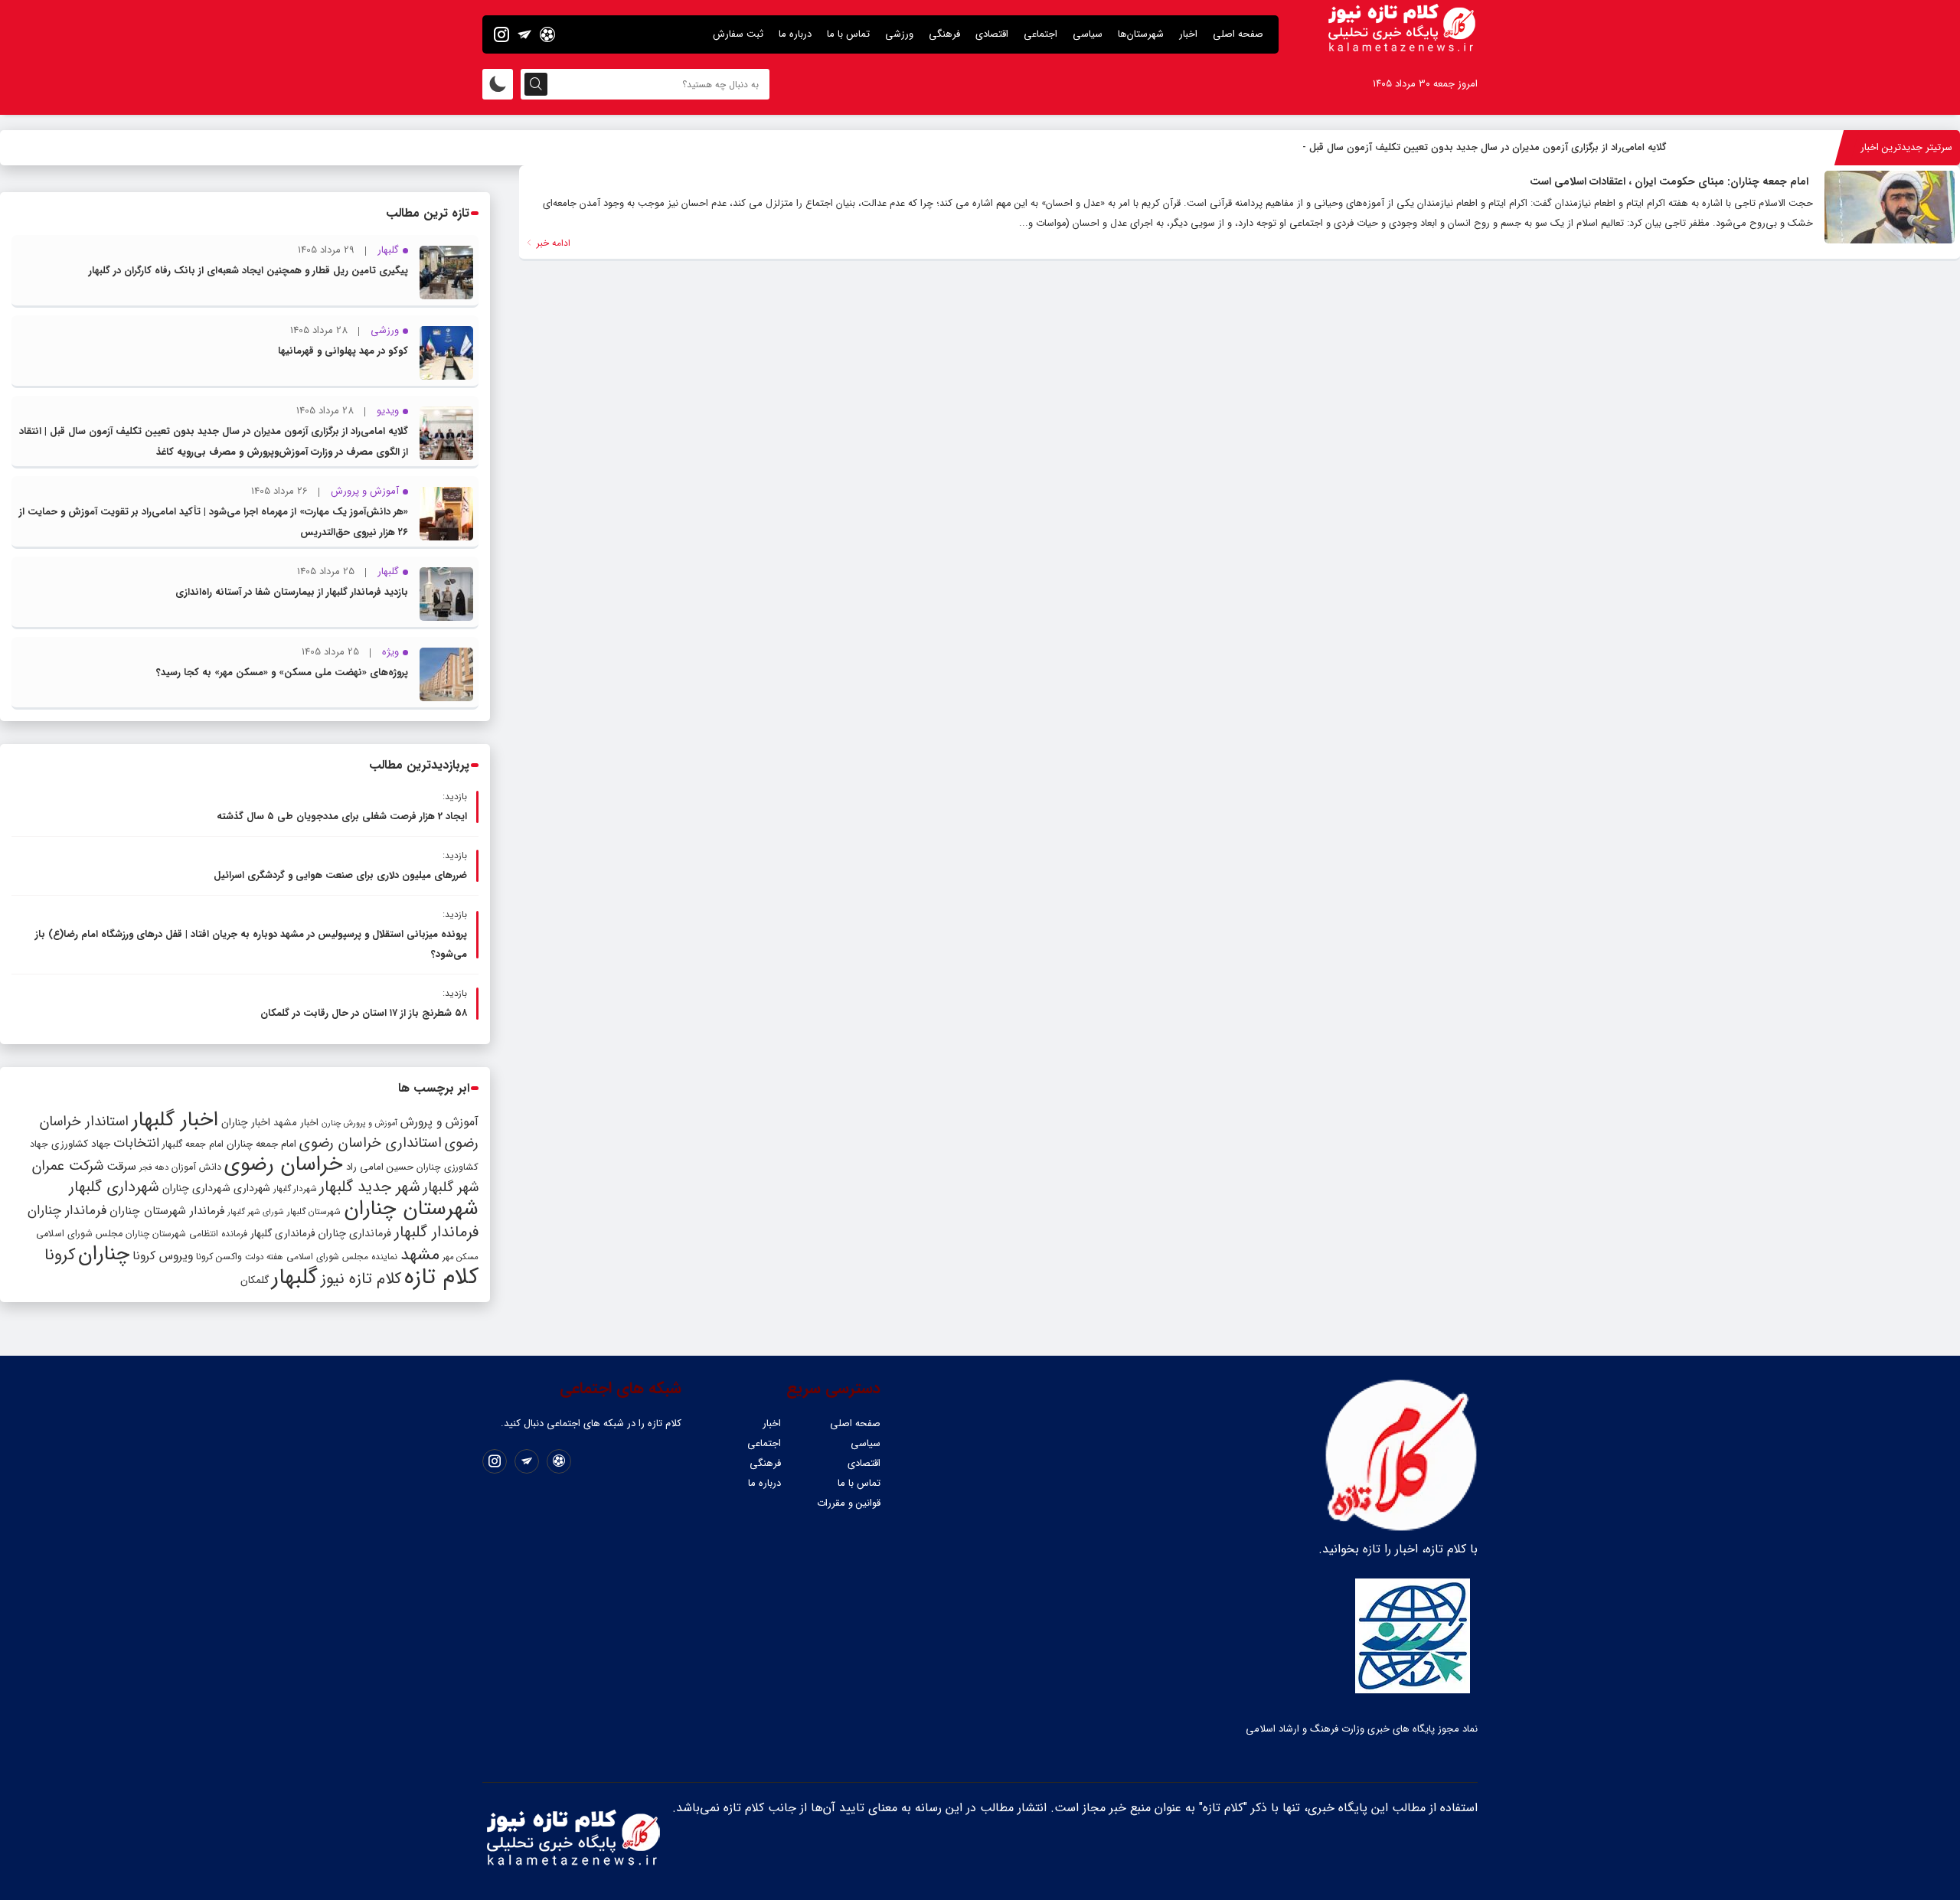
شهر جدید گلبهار (370, 1187)
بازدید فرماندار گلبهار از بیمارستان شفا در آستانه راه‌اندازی (292, 592)
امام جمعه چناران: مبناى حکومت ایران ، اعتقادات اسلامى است (1669, 181)
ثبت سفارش (738, 34)
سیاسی (1088, 34)
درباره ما (795, 34)
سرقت (121, 1167)
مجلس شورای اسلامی (79, 1234)
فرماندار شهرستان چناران (167, 1211)
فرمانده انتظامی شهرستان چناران (186, 1234)
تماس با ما (848, 34)
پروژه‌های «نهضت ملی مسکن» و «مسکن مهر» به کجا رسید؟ (282, 673)
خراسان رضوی (284, 1164)
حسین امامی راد (380, 1167)
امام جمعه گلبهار (193, 1144)
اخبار (1188, 34)
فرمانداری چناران (354, 1233)
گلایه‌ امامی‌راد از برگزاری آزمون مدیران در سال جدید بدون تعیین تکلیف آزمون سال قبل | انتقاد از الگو (1458, 147)
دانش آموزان (196, 1167)
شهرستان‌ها (1141, 34)
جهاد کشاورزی (81, 1144)
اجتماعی (1040, 34)
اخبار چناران (246, 1123)
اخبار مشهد (296, 1123)
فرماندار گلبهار (436, 1232)
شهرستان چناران (411, 1209)
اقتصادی (992, 34)
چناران (104, 1254)
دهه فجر (154, 1167)
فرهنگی (944, 34)
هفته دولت (264, 1257)
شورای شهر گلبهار (256, 1212)
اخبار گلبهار (175, 1120)
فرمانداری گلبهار (283, 1234)
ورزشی (899, 34)
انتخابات (136, 1143)
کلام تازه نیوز (361, 1279)
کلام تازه (441, 1277)
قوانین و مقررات (849, 1503)
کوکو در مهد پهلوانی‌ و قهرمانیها (343, 351)
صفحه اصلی (1238, 34)
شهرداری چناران (196, 1188)
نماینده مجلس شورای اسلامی (342, 1257)
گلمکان (255, 1280)
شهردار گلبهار (295, 1189)
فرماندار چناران (67, 1211)
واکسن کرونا (219, 1257)
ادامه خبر (552, 243)
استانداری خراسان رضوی (371, 1143)
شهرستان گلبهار (314, 1212)
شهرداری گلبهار (114, 1187)
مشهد (420, 1255)
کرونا (60, 1255)
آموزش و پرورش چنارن (359, 1123)
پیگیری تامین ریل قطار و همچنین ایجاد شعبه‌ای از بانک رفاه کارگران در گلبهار (248, 271)
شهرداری (252, 1188)
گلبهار (295, 1278)
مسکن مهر (461, 1257)
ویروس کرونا (163, 1256)
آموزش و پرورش (439, 1122)
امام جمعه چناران (261, 1144)
